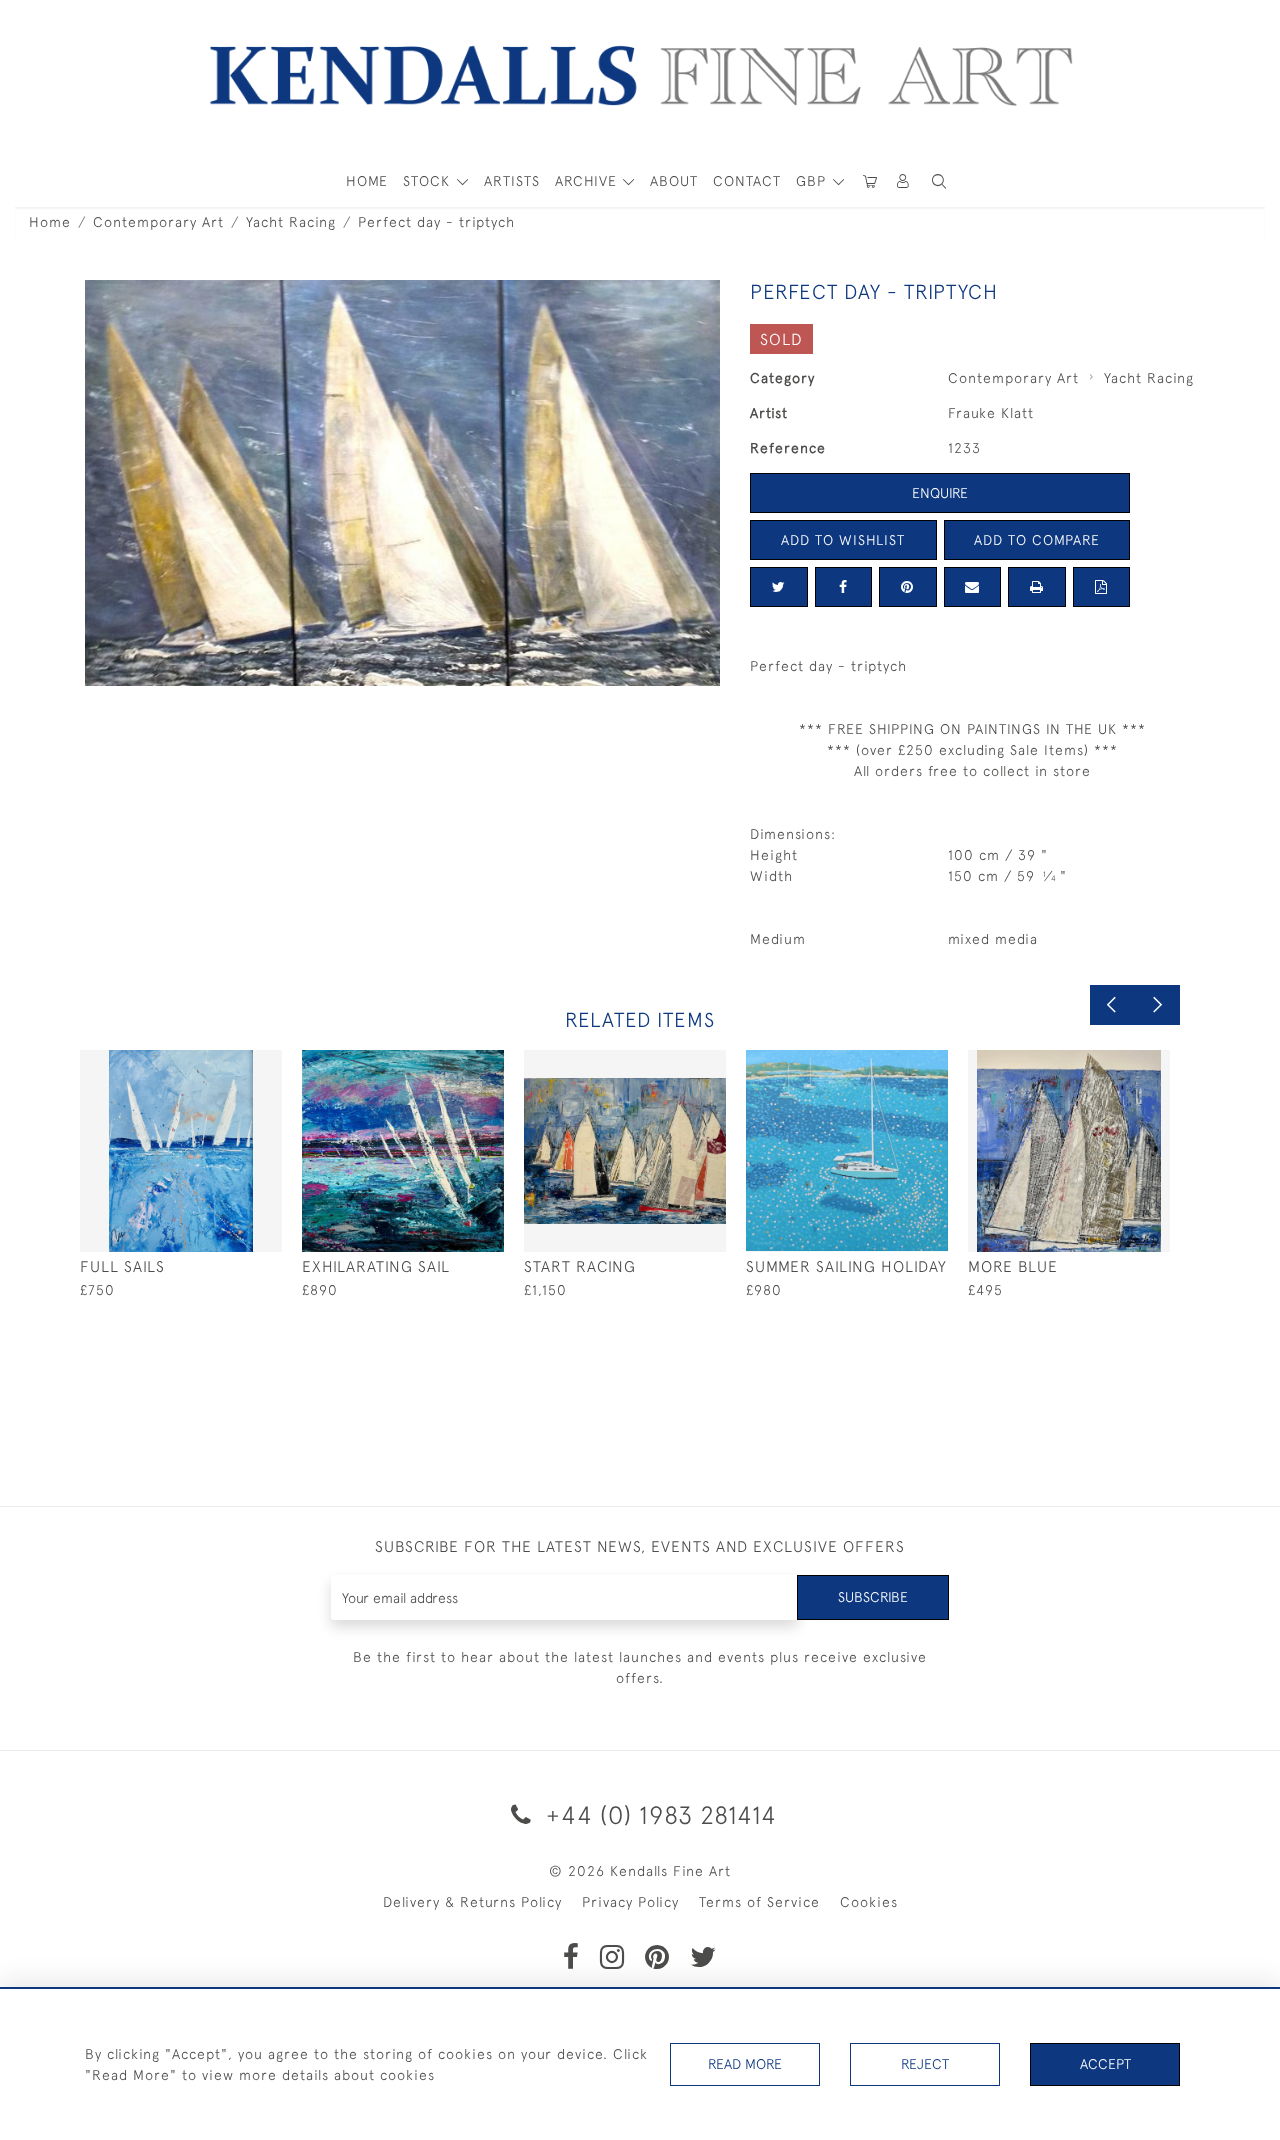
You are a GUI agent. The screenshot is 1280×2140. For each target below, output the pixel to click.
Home (50, 222)
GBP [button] (813, 181)
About (674, 181)
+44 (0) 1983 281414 (658, 1814)
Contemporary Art (158, 222)
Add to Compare (1037, 540)
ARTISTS (512, 181)
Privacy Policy (630, 1902)
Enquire (940, 493)
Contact (747, 181)
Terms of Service (759, 1902)
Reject (925, 2064)
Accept (1105, 2064)
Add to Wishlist (843, 540)
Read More (745, 2064)
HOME (367, 181)
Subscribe (873, 1597)
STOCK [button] (429, 181)
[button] (939, 181)
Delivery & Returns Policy (472, 1902)
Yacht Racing (291, 222)
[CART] (870, 181)
